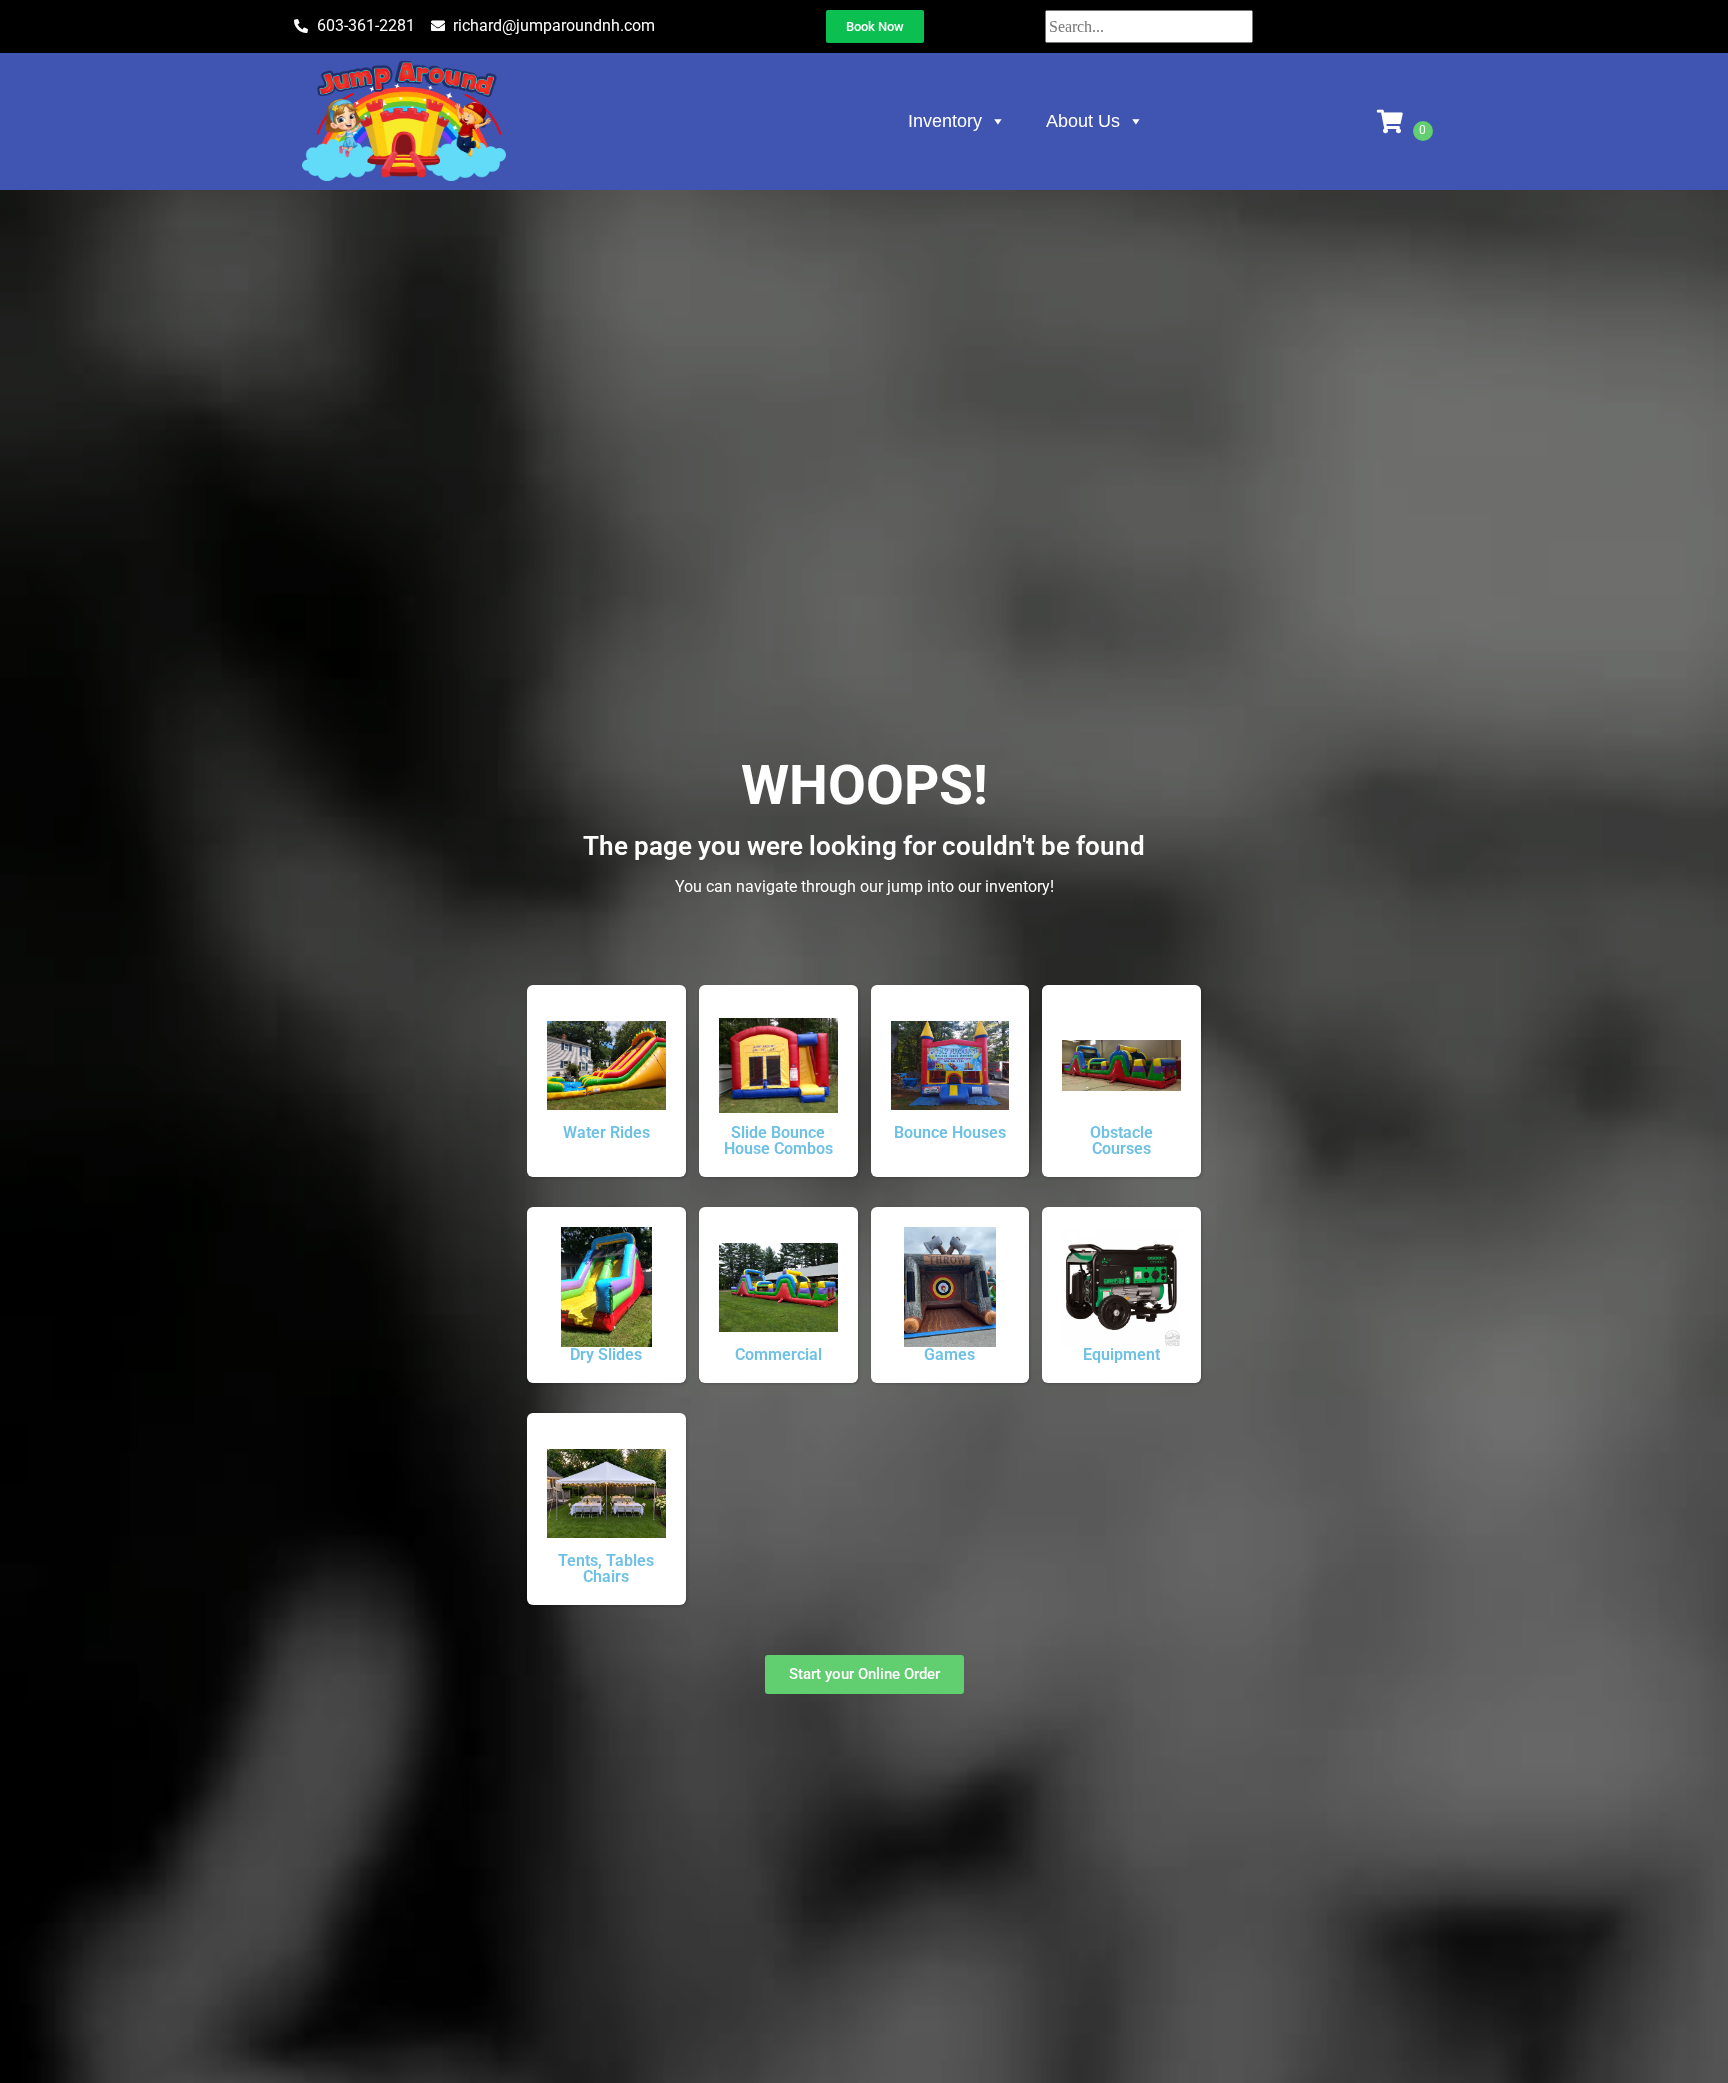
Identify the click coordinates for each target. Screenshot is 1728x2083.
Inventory (945, 121)
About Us (1083, 121)
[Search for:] (1149, 26)
